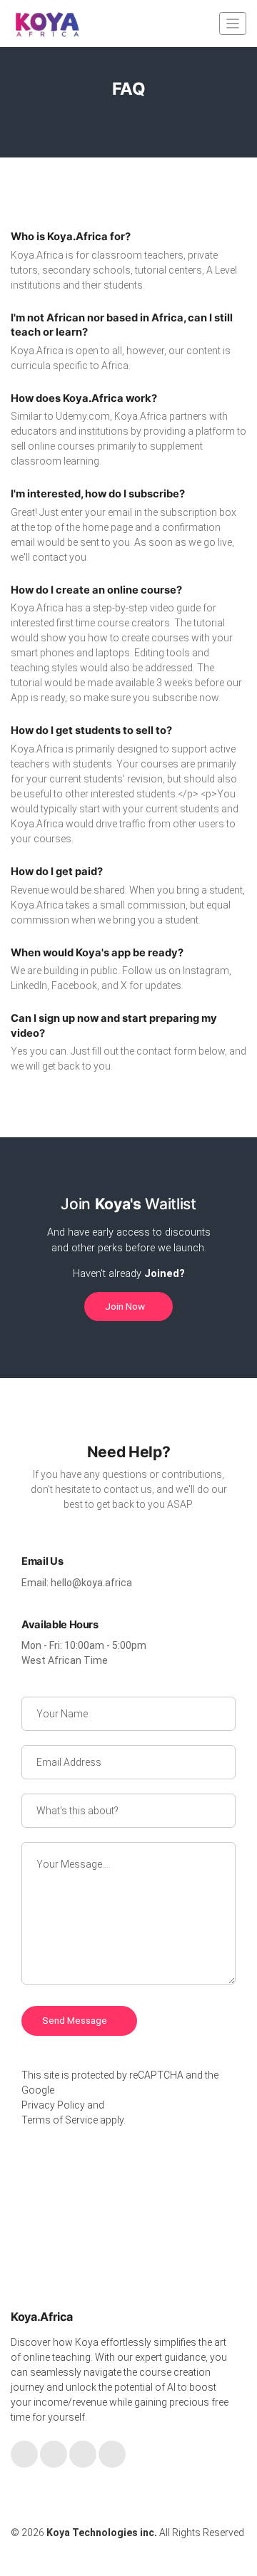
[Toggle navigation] (233, 23)
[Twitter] (54, 2454)
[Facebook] (24, 2454)
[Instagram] (112, 2454)
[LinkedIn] (83, 2454)
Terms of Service (60, 2120)
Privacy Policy (53, 2105)
